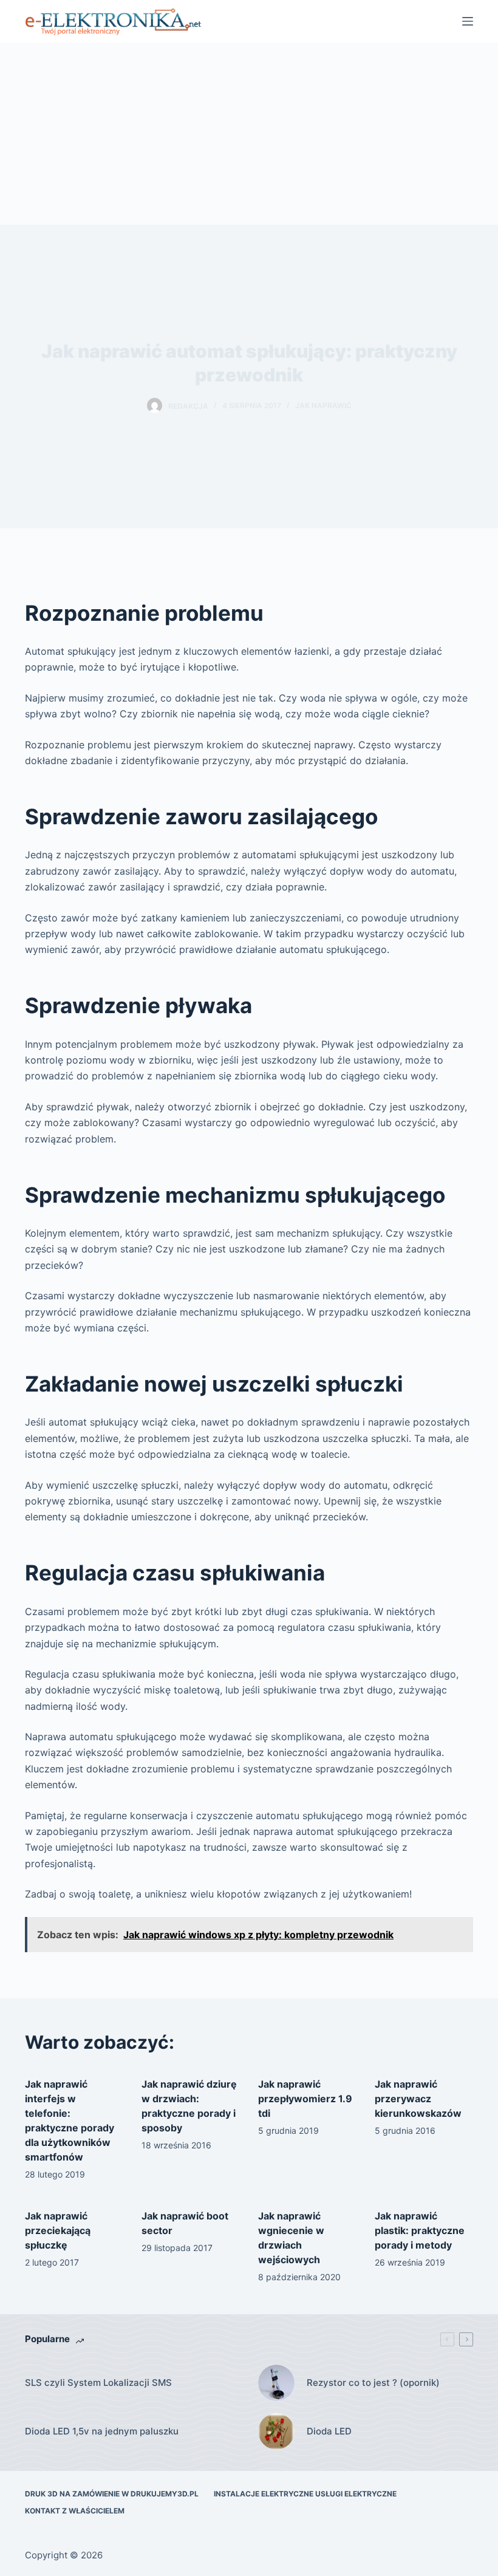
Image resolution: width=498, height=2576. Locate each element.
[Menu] (468, 21)
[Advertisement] (249, 134)
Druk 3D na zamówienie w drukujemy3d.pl (112, 2494)
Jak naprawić (323, 405)
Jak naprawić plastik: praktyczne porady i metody (420, 2230)
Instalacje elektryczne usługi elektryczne (305, 2494)
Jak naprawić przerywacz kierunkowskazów (418, 2099)
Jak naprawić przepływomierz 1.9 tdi (305, 2099)
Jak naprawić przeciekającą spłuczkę (58, 2230)
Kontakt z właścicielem (75, 2511)
